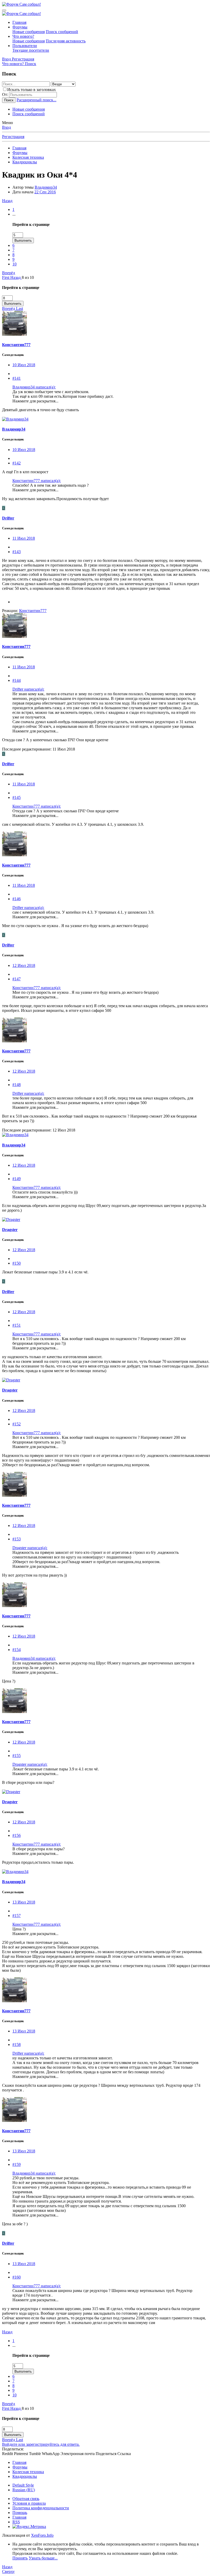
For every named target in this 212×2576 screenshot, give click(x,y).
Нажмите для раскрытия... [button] (35, 401)
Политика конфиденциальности (41, 2508)
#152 (17, 1424)
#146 (17, 899)
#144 (17, 680)
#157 (17, 1916)
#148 (17, 1085)
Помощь (20, 2513)
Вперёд (9, 273)
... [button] (14, 214)
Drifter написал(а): (28, 689)
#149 (17, 1179)
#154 (17, 1650)
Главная (19, 22)
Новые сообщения (29, 32)
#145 (17, 797)
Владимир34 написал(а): (34, 387)
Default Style (23, 2485)
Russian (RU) (24, 2490)
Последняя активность (66, 41)
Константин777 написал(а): (37, 481)
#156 (17, 1835)
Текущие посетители (31, 50)
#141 (17, 378)
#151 (17, 1325)
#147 (17, 979)
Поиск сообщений (62, 32)
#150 (17, 1263)
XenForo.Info (42, 2535)
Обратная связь (26, 2499)
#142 (17, 463)
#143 (17, 552)
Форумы (20, 27)
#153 (17, 1539)
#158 (17, 2044)
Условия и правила (29, 2503)
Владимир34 (46, 187)
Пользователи (25, 46)
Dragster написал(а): (30, 1548)
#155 (17, 1756)
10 (14, 264)
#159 (17, 2164)
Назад (7, 201)
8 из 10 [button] (28, 277)
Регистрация (13, 137)
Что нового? (23, 36)
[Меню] (4, 10)
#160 (17, 2277)
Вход (6, 127)
